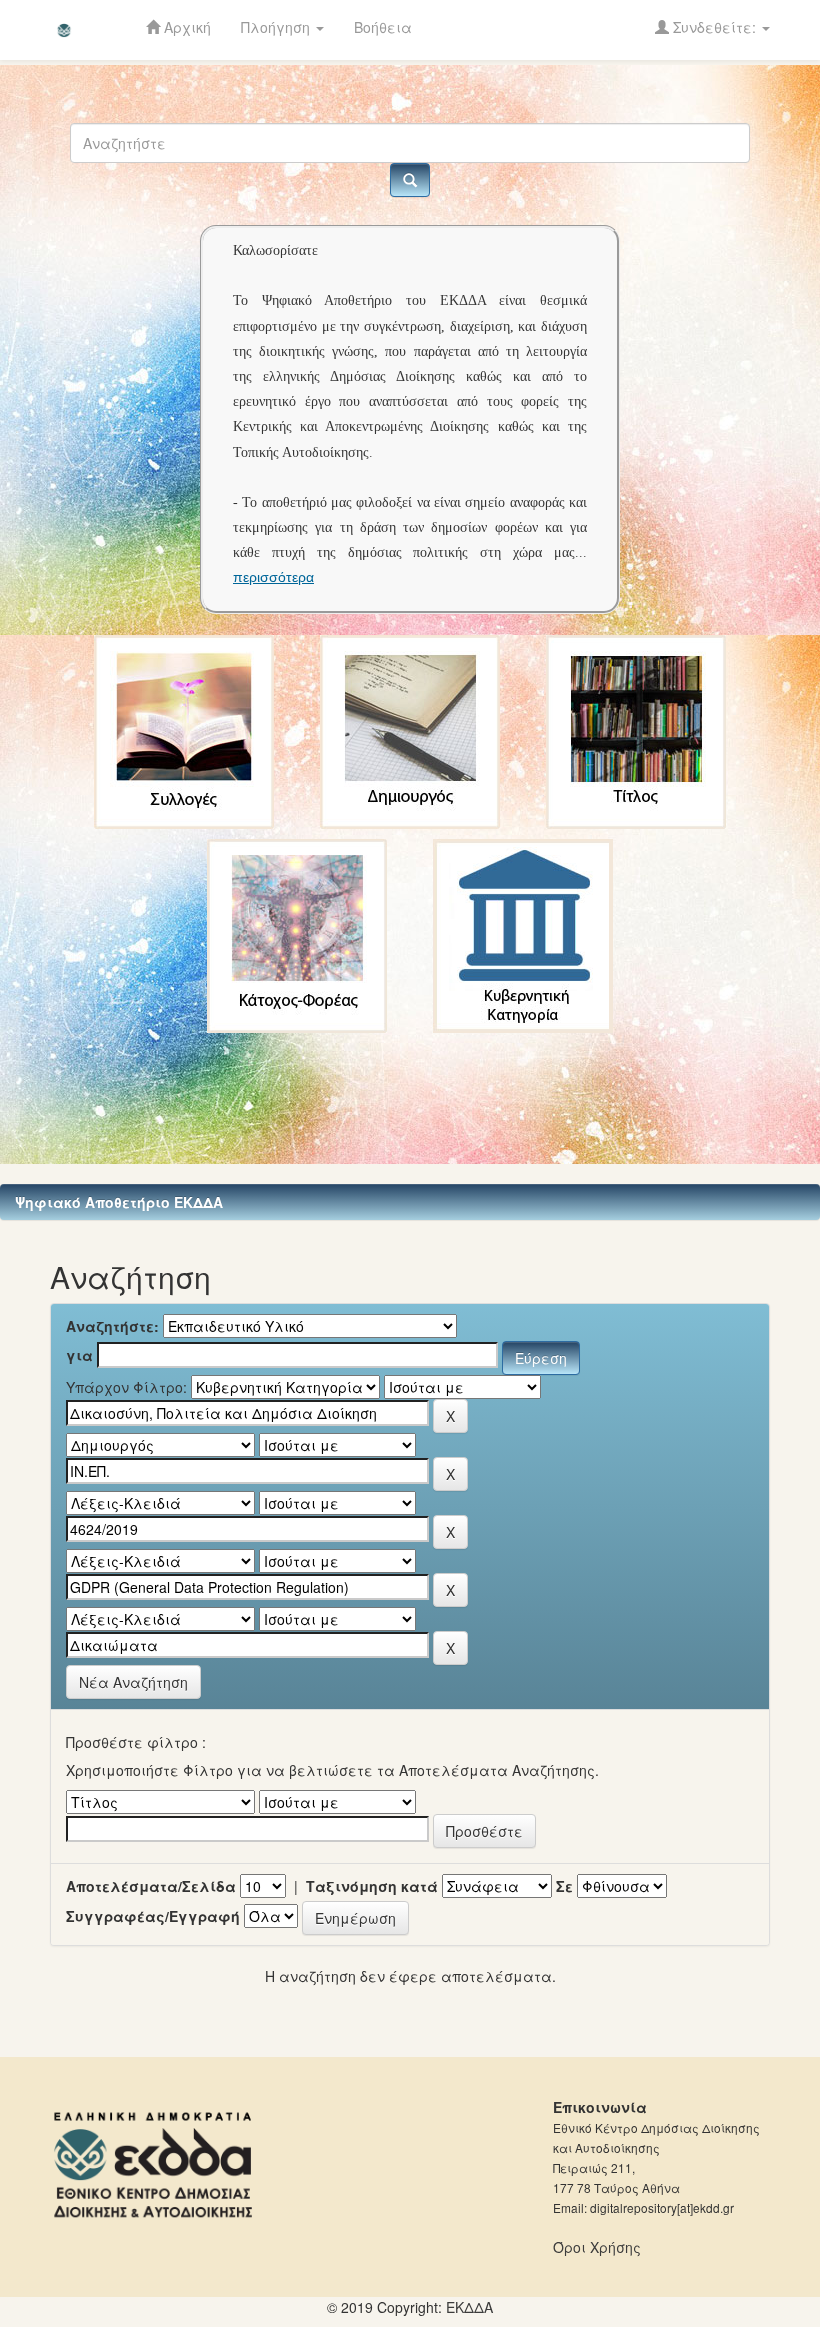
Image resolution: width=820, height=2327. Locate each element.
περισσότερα (273, 577)
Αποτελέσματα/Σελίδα (151, 1886)
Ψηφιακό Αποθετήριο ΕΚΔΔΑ (119, 1202)
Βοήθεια (383, 27)
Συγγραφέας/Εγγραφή (153, 1916)
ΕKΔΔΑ (469, 2307)
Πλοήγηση (277, 27)
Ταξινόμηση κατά (372, 1886)
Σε (564, 1886)
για (79, 1355)
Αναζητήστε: (112, 1326)
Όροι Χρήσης (597, 2247)
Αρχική (185, 27)
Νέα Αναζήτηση (133, 1682)
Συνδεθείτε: (714, 27)
